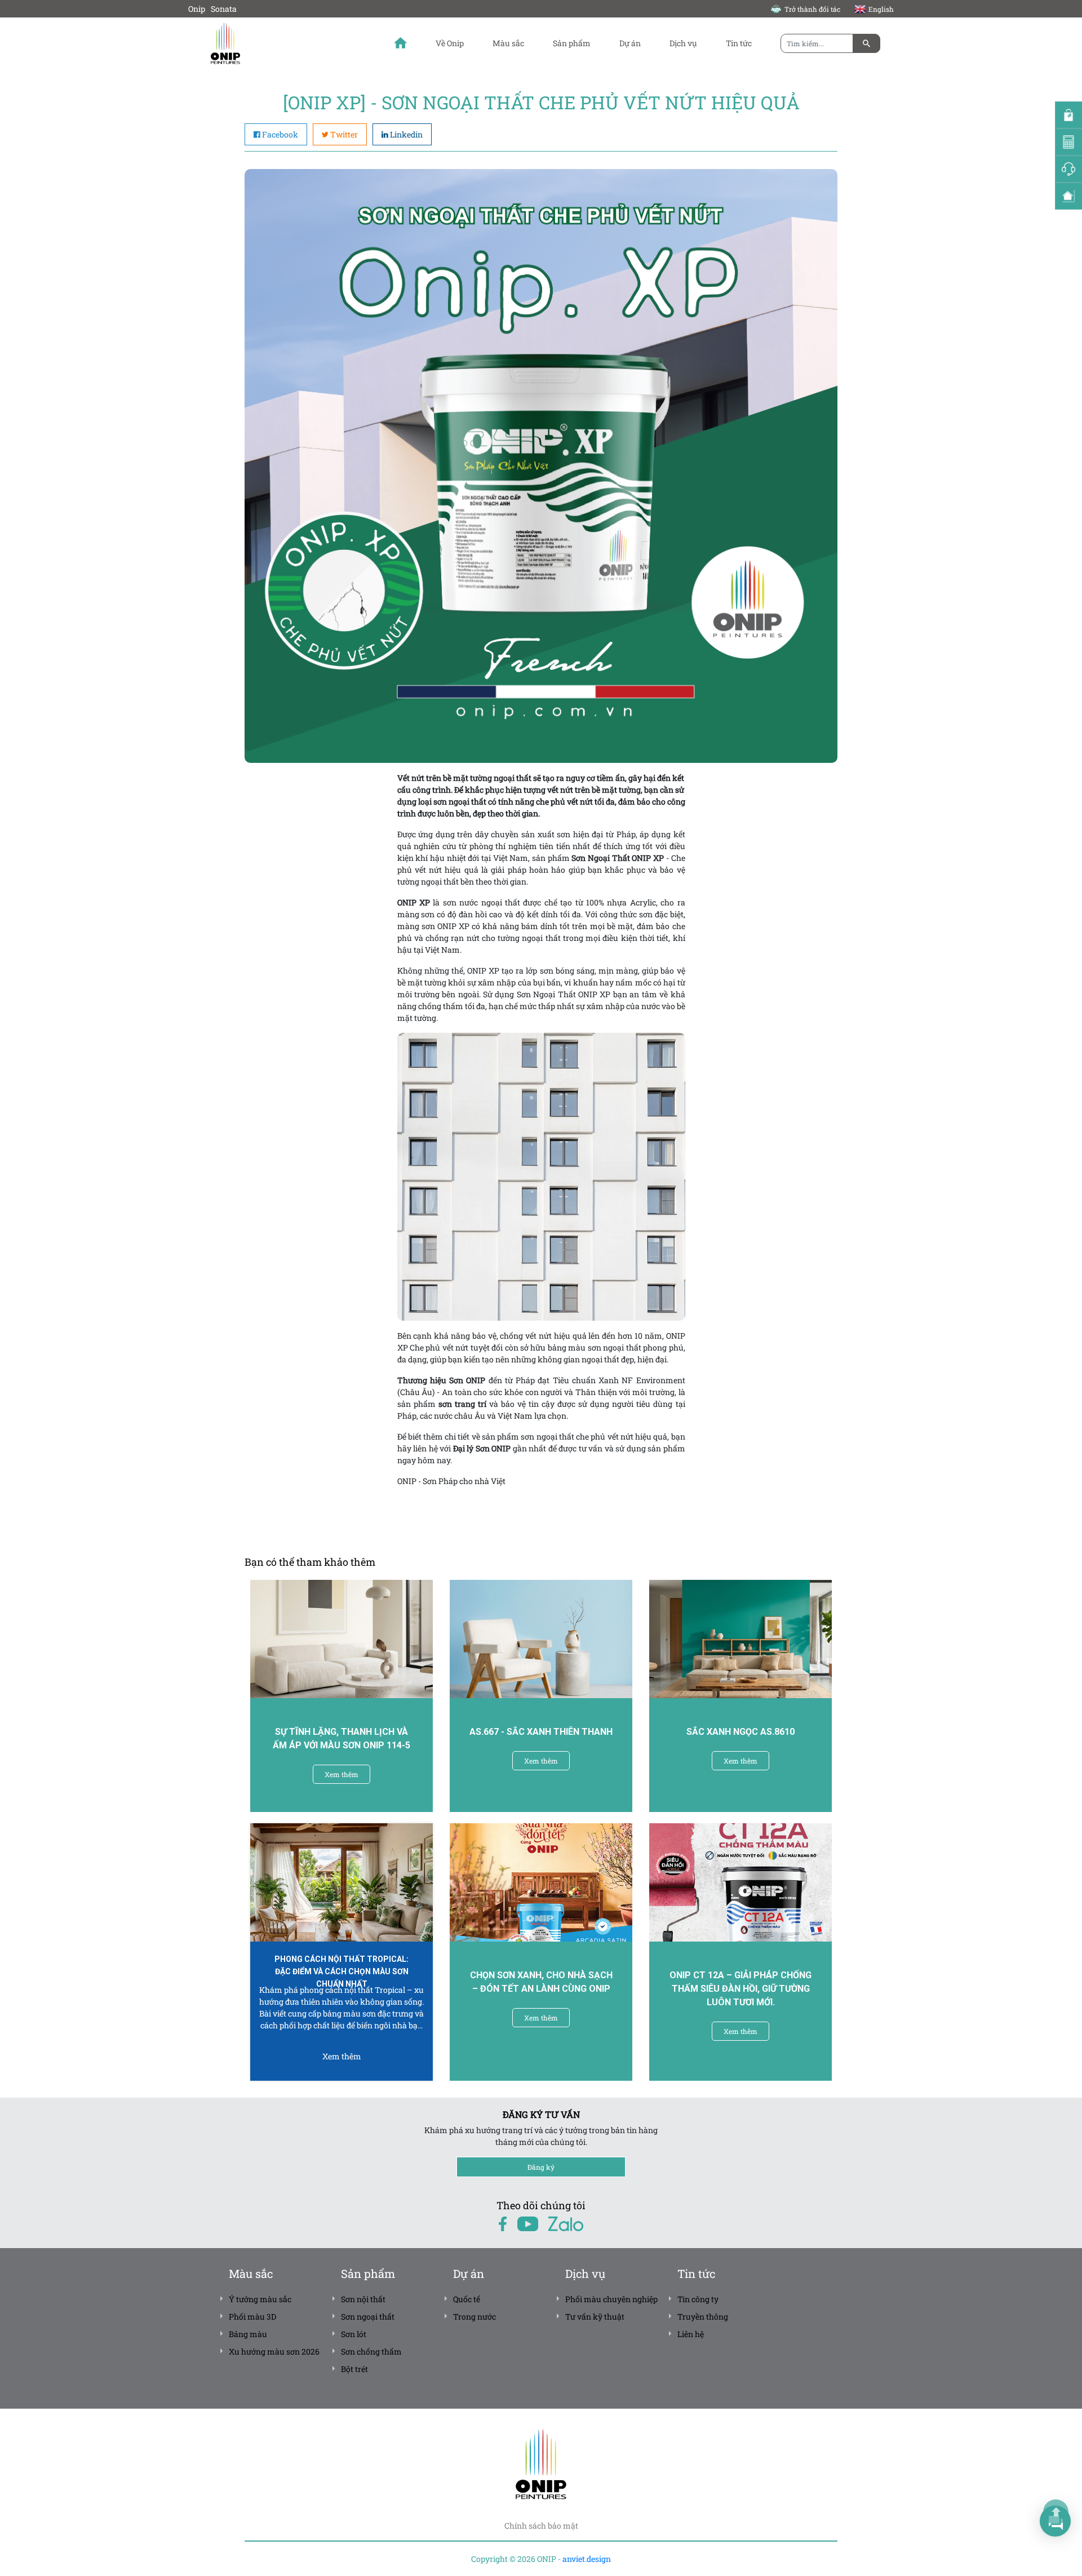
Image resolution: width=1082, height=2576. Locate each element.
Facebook (280, 134)
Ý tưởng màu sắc (260, 2299)
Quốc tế (467, 2299)
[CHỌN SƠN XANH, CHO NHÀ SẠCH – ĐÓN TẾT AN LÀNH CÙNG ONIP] (541, 1882)
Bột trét (354, 2369)
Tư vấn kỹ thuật (595, 2317)
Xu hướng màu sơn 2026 (274, 2351)
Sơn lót (354, 2334)
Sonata (224, 9)
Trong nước (475, 2317)
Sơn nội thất (363, 2299)
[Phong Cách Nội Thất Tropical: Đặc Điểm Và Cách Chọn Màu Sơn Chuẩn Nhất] (342, 1882)
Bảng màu (248, 2334)
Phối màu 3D (252, 2317)
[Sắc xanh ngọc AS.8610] (740, 1639)
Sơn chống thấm (371, 2351)
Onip (197, 9)
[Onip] (259, 43)
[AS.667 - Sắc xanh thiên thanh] (541, 1639)
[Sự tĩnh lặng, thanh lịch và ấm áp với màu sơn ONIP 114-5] (342, 1639)
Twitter (344, 134)
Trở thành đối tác (812, 9)
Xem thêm (342, 1774)
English (881, 9)
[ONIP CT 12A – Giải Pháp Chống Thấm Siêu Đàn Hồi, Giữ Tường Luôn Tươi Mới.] (740, 1882)
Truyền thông (703, 2317)
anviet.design (587, 2559)
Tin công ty (698, 2299)
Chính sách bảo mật (541, 2526)
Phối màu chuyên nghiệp (611, 2299)
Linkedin (406, 134)
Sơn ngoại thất (368, 2317)
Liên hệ (691, 2334)
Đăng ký (541, 2167)
